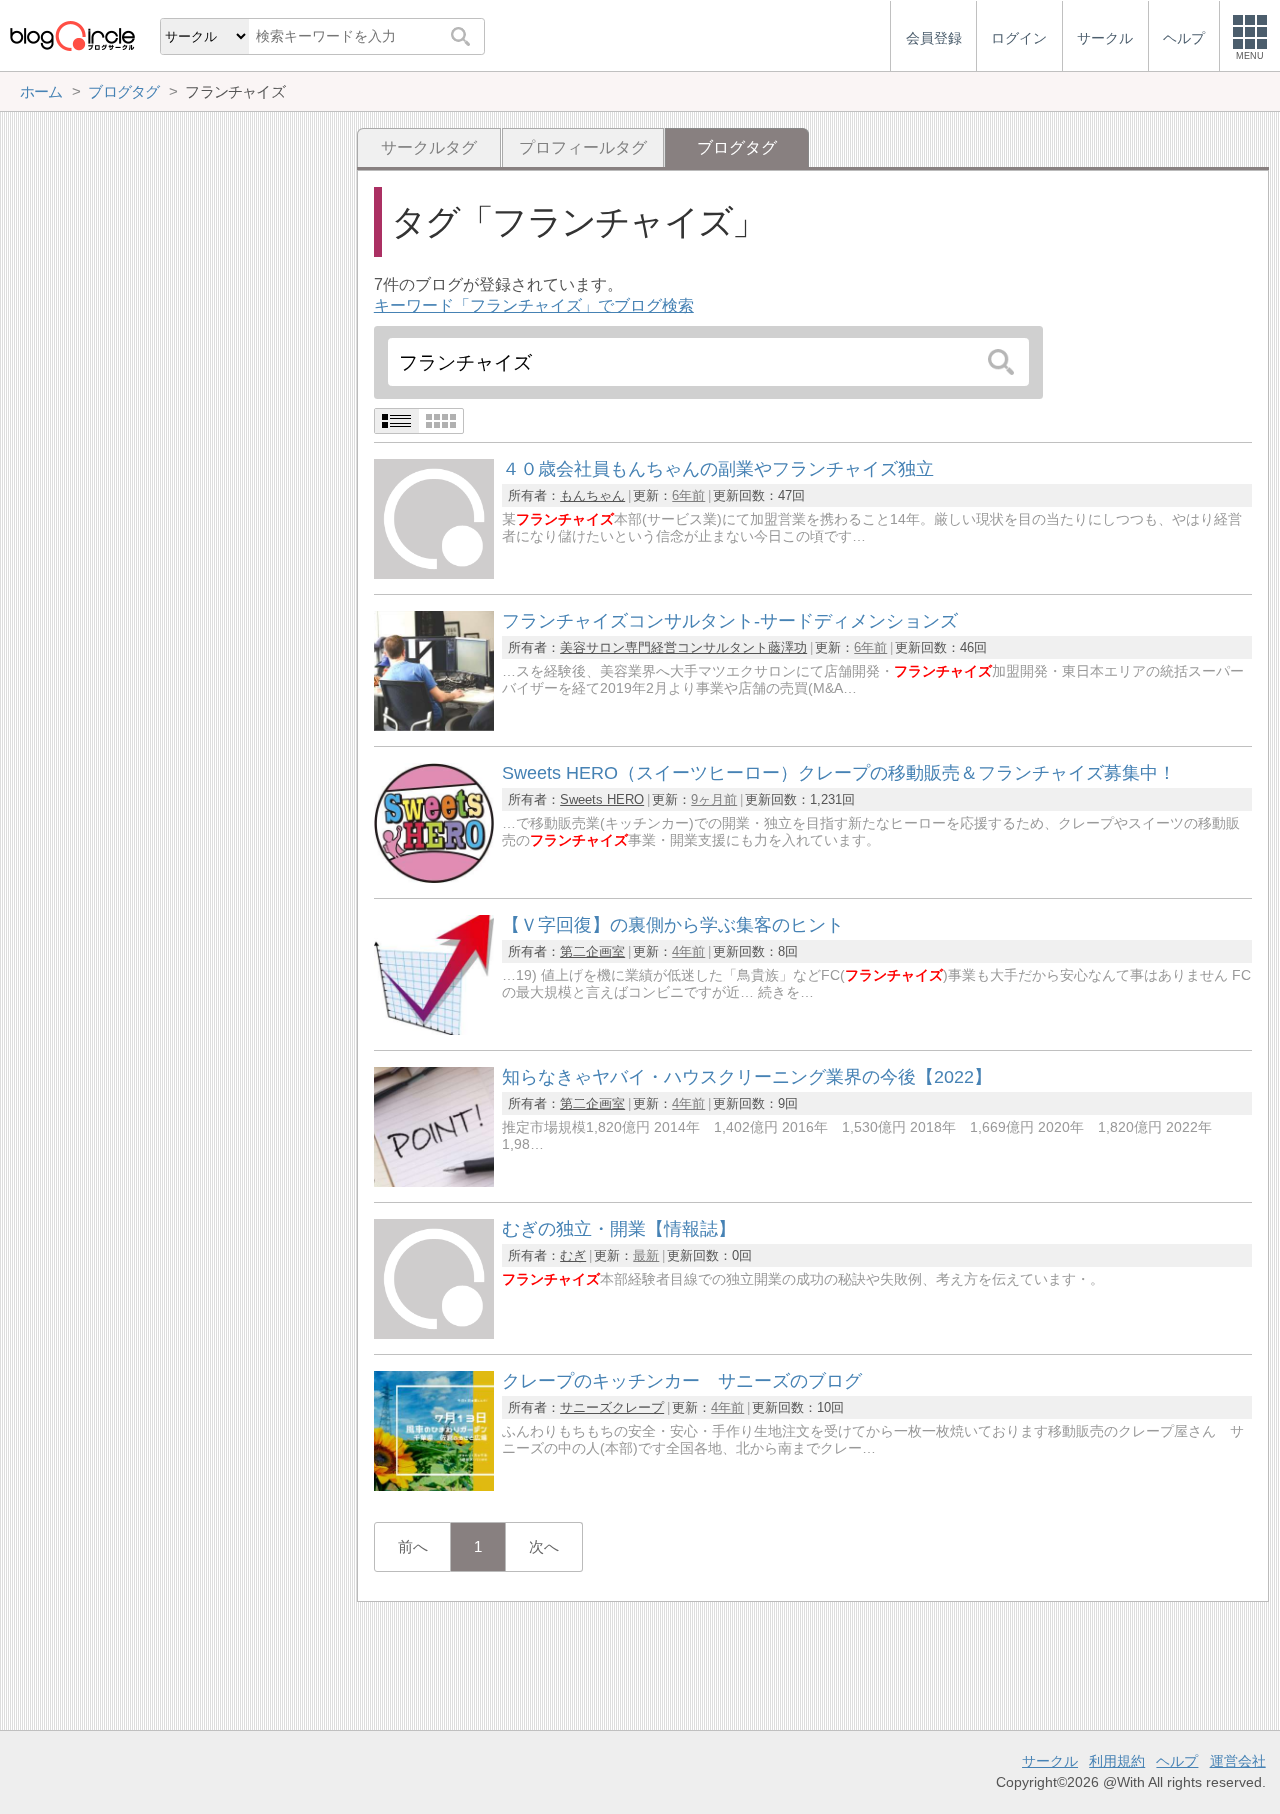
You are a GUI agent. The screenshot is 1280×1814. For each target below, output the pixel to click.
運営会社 (1238, 1761)
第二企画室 (592, 951)
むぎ (573, 1255)
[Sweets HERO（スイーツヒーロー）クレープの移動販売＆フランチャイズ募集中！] (434, 877)
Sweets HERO (602, 799)
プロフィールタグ (583, 147)
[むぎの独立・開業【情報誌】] (434, 1333)
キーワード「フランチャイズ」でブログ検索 (534, 305)
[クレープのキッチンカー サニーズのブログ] (434, 1485)
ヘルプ (1177, 1761)
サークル (1050, 1761)
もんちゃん (592, 495)
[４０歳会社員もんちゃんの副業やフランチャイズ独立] (434, 573)
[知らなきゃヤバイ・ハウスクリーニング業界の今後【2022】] (434, 1181)
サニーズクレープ (612, 1407)
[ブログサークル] (72, 35)
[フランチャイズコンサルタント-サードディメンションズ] (434, 725)
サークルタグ (429, 147)
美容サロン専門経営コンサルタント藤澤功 (683, 647)
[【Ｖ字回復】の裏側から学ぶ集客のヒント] (434, 1029)
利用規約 (1117, 1761)
